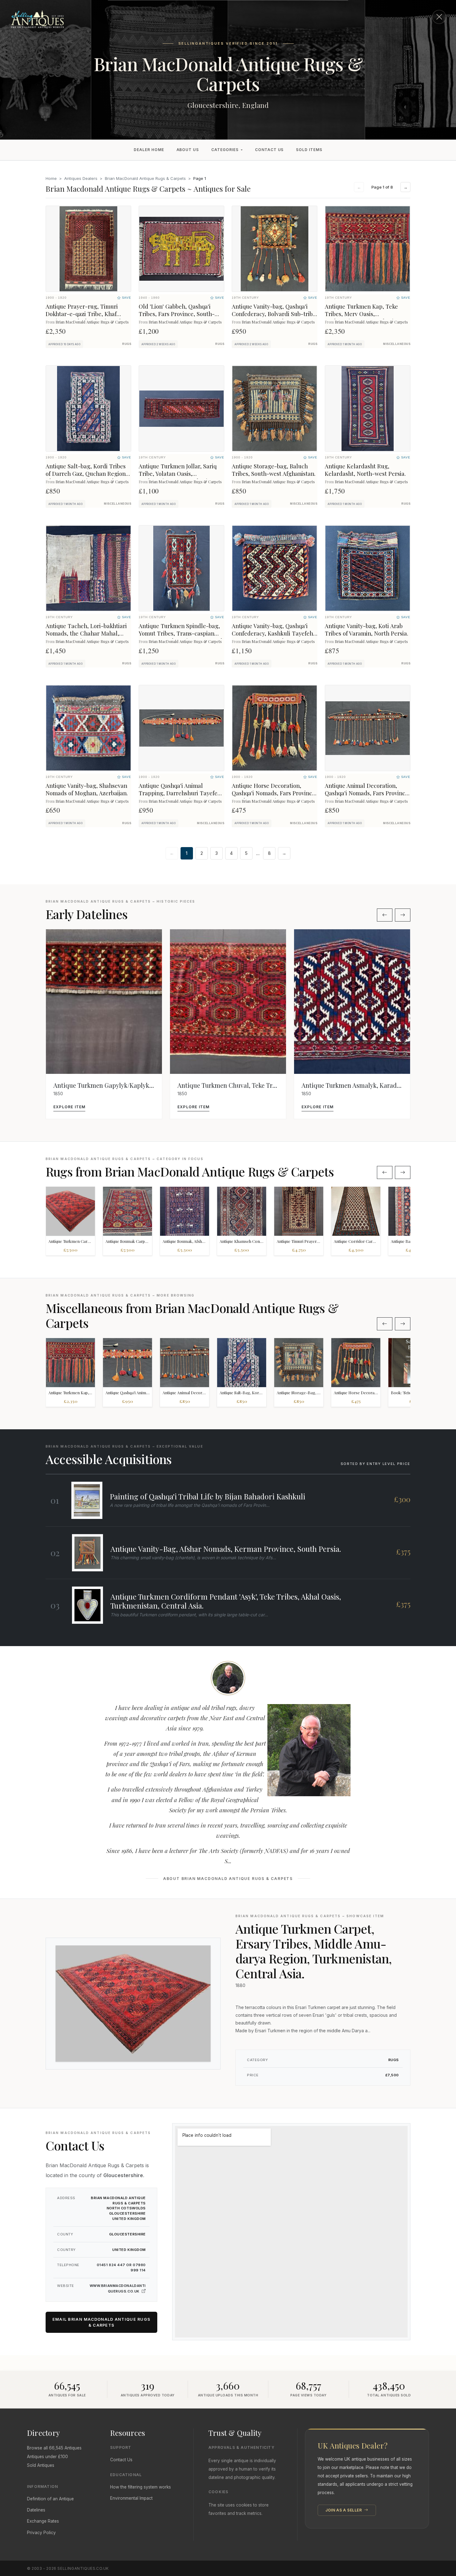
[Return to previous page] (439, 17)
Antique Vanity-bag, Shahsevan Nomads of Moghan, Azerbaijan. (87, 789)
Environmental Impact (131, 2498)
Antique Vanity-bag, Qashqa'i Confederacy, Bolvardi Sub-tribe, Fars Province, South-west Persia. (275, 317)
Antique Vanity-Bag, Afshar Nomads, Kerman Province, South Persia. (226, 1549)
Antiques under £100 (47, 2457)
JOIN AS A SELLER (344, 2510)
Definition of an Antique (50, 2499)
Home (51, 178)
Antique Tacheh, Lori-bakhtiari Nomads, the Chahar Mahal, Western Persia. (86, 633)
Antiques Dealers (81, 178)
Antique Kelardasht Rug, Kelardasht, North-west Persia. (365, 470)
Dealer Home (149, 150)
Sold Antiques (41, 2465)
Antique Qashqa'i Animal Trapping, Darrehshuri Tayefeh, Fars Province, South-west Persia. (181, 797)
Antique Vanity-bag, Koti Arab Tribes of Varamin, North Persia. (367, 629)
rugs (127, 344)
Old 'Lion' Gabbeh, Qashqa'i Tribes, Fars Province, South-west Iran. (177, 314)
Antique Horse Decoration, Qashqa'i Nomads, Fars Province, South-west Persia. (274, 793)
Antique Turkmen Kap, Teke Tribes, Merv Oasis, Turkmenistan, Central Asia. (361, 314)
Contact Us (269, 150)
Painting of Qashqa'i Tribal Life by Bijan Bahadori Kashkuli (208, 1496)
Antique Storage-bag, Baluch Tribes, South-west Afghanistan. (274, 470)
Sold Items (309, 150)
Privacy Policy (41, 2533)
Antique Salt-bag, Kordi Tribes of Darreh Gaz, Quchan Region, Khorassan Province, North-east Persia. (87, 477)
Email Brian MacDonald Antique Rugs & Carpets (102, 2322)
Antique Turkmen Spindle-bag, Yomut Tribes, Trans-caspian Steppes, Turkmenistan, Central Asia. (181, 637)
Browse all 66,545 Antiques (54, 2448)
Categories (225, 150)
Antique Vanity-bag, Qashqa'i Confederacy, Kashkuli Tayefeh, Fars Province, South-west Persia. (273, 637)
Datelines (36, 2510)
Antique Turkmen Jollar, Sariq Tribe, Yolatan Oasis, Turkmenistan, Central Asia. (178, 473)
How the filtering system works (141, 2487)
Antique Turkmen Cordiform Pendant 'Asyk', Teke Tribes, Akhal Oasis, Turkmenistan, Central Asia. (226, 1601)
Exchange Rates (43, 2521)
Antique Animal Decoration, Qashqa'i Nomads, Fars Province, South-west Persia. (367, 793)
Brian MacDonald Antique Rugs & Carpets (145, 178)
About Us (188, 150)
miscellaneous (397, 344)
